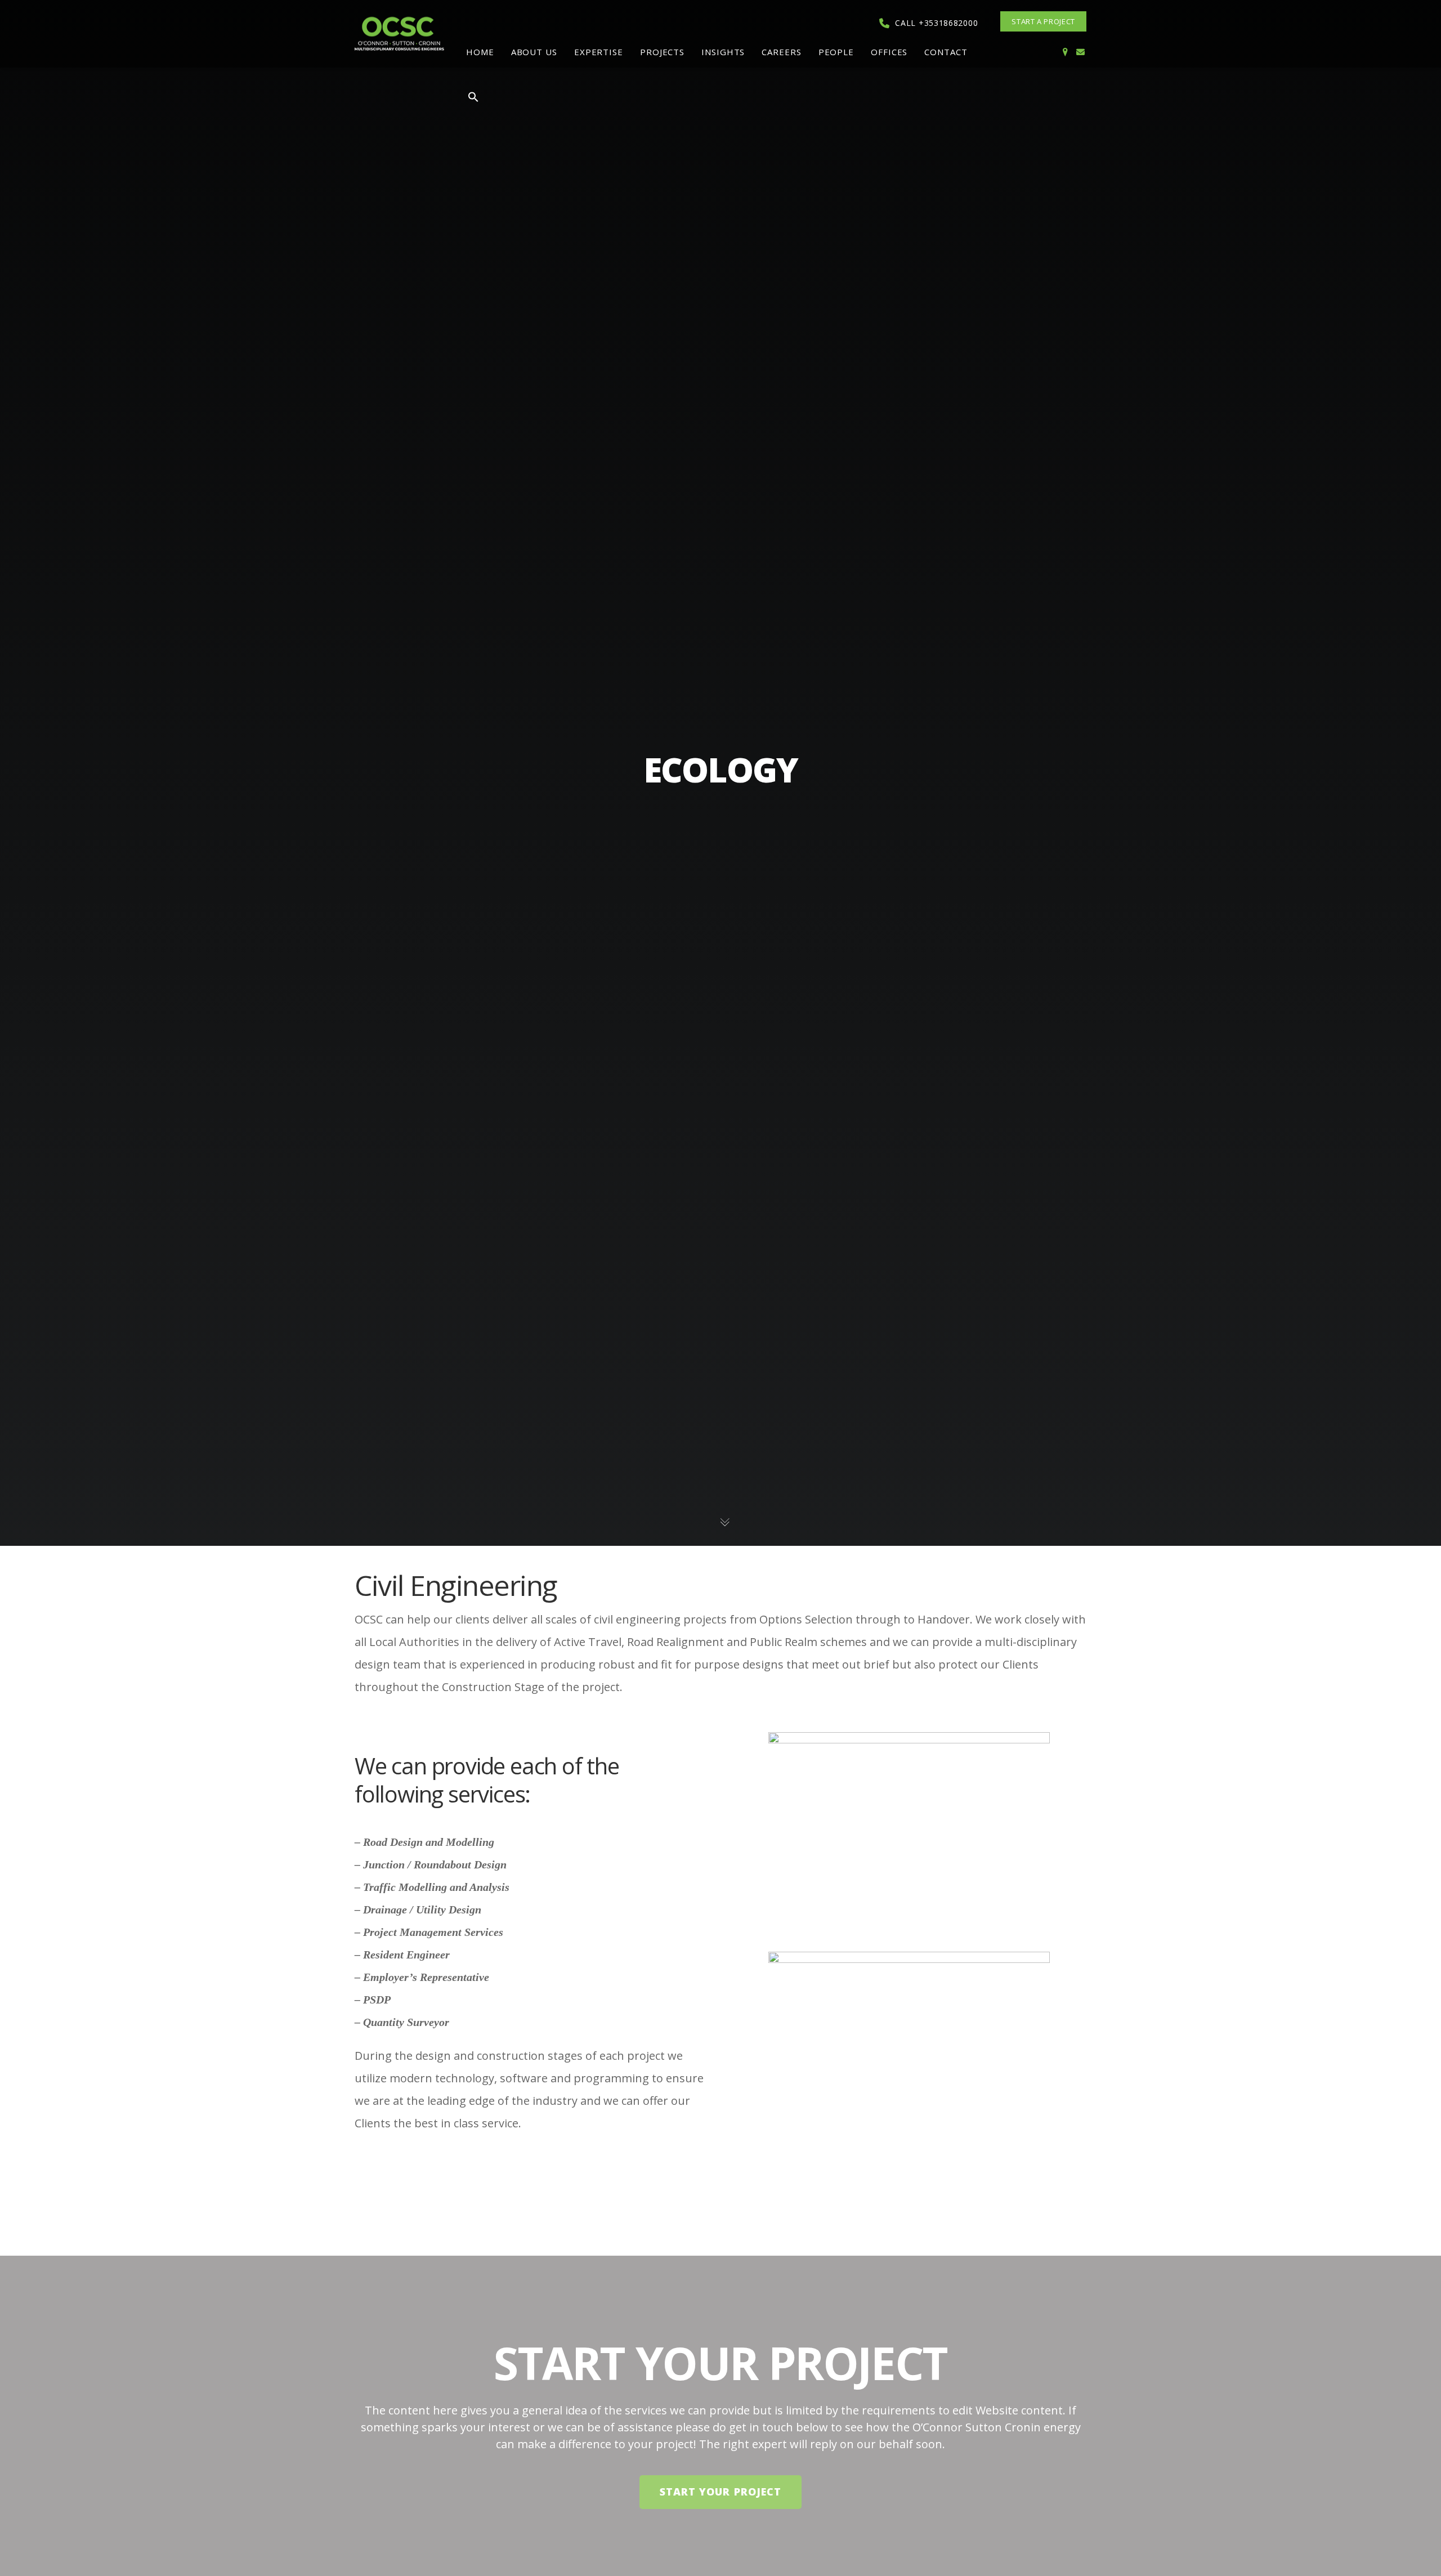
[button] (473, 99)
